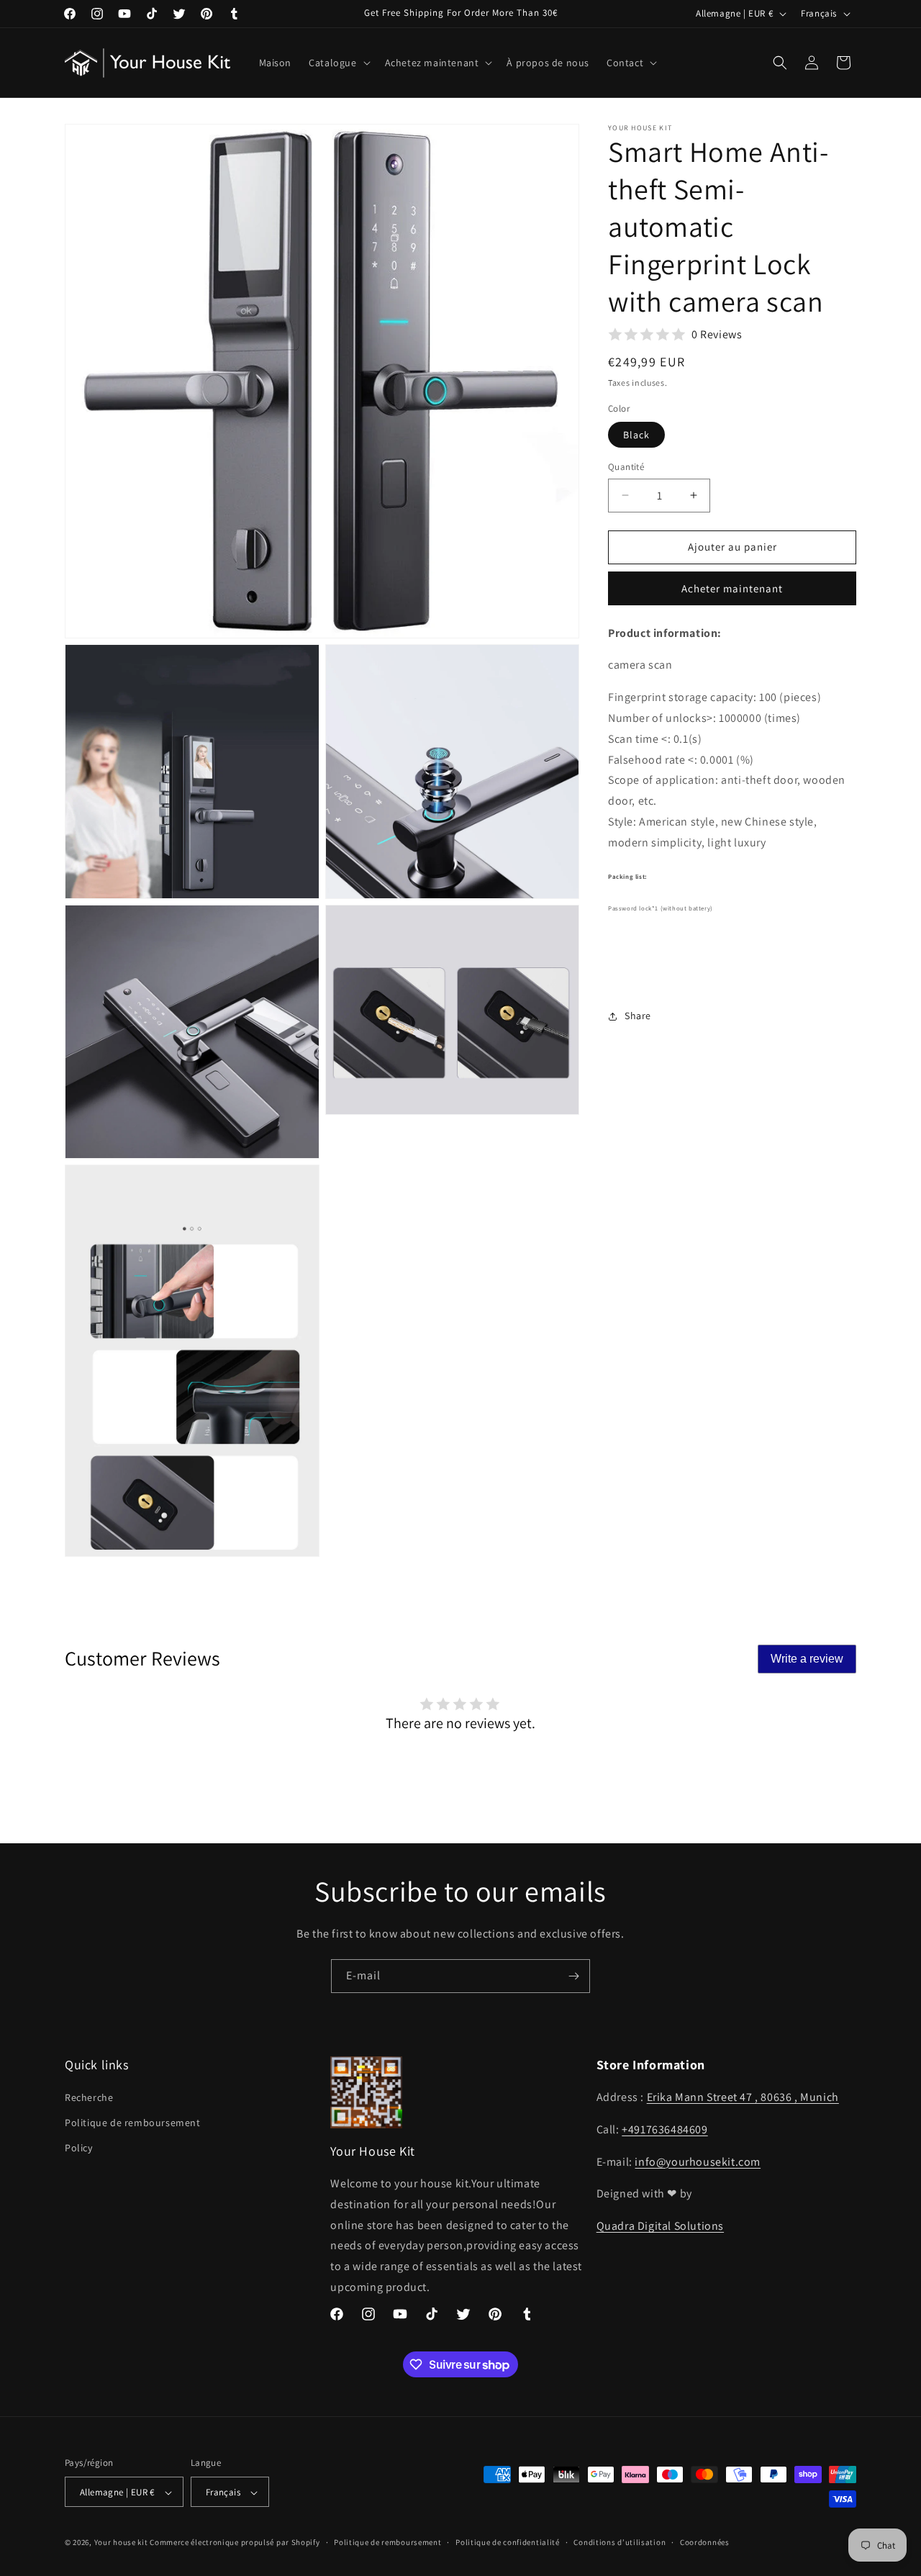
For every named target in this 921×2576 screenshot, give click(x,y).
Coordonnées (705, 2542)
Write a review (807, 1659)
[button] (338, 63)
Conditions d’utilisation (620, 2542)
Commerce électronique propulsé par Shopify (235, 2543)
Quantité (626, 467)
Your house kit (121, 2543)
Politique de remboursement (133, 2123)
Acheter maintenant (732, 588)
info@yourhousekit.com (698, 2162)
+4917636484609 (664, 2129)
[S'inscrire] (573, 1976)
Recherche (89, 2097)
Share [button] (638, 1016)
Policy (79, 2148)
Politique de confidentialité (508, 2542)
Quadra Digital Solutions (660, 2227)
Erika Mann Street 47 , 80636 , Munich (743, 2097)
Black (636, 435)
